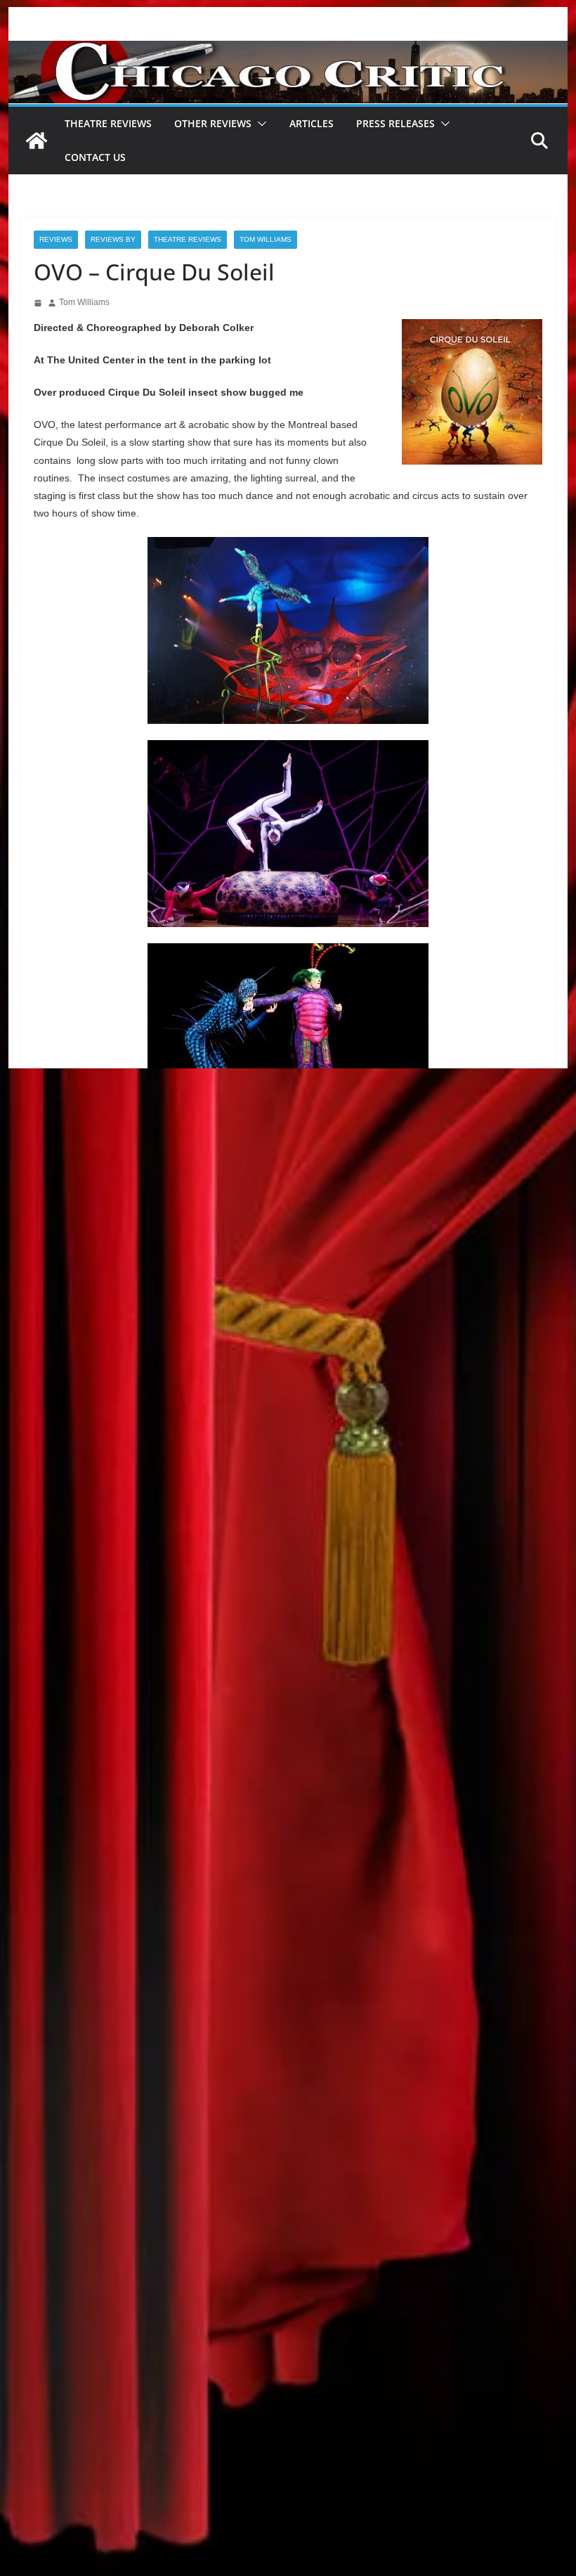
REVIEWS (56, 239)
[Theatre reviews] (288, 50)
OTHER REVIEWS (213, 123)
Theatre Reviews (108, 123)
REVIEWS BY (113, 239)
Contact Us (95, 157)
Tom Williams (266, 239)
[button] (259, 124)
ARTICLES (312, 123)
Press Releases (395, 123)
